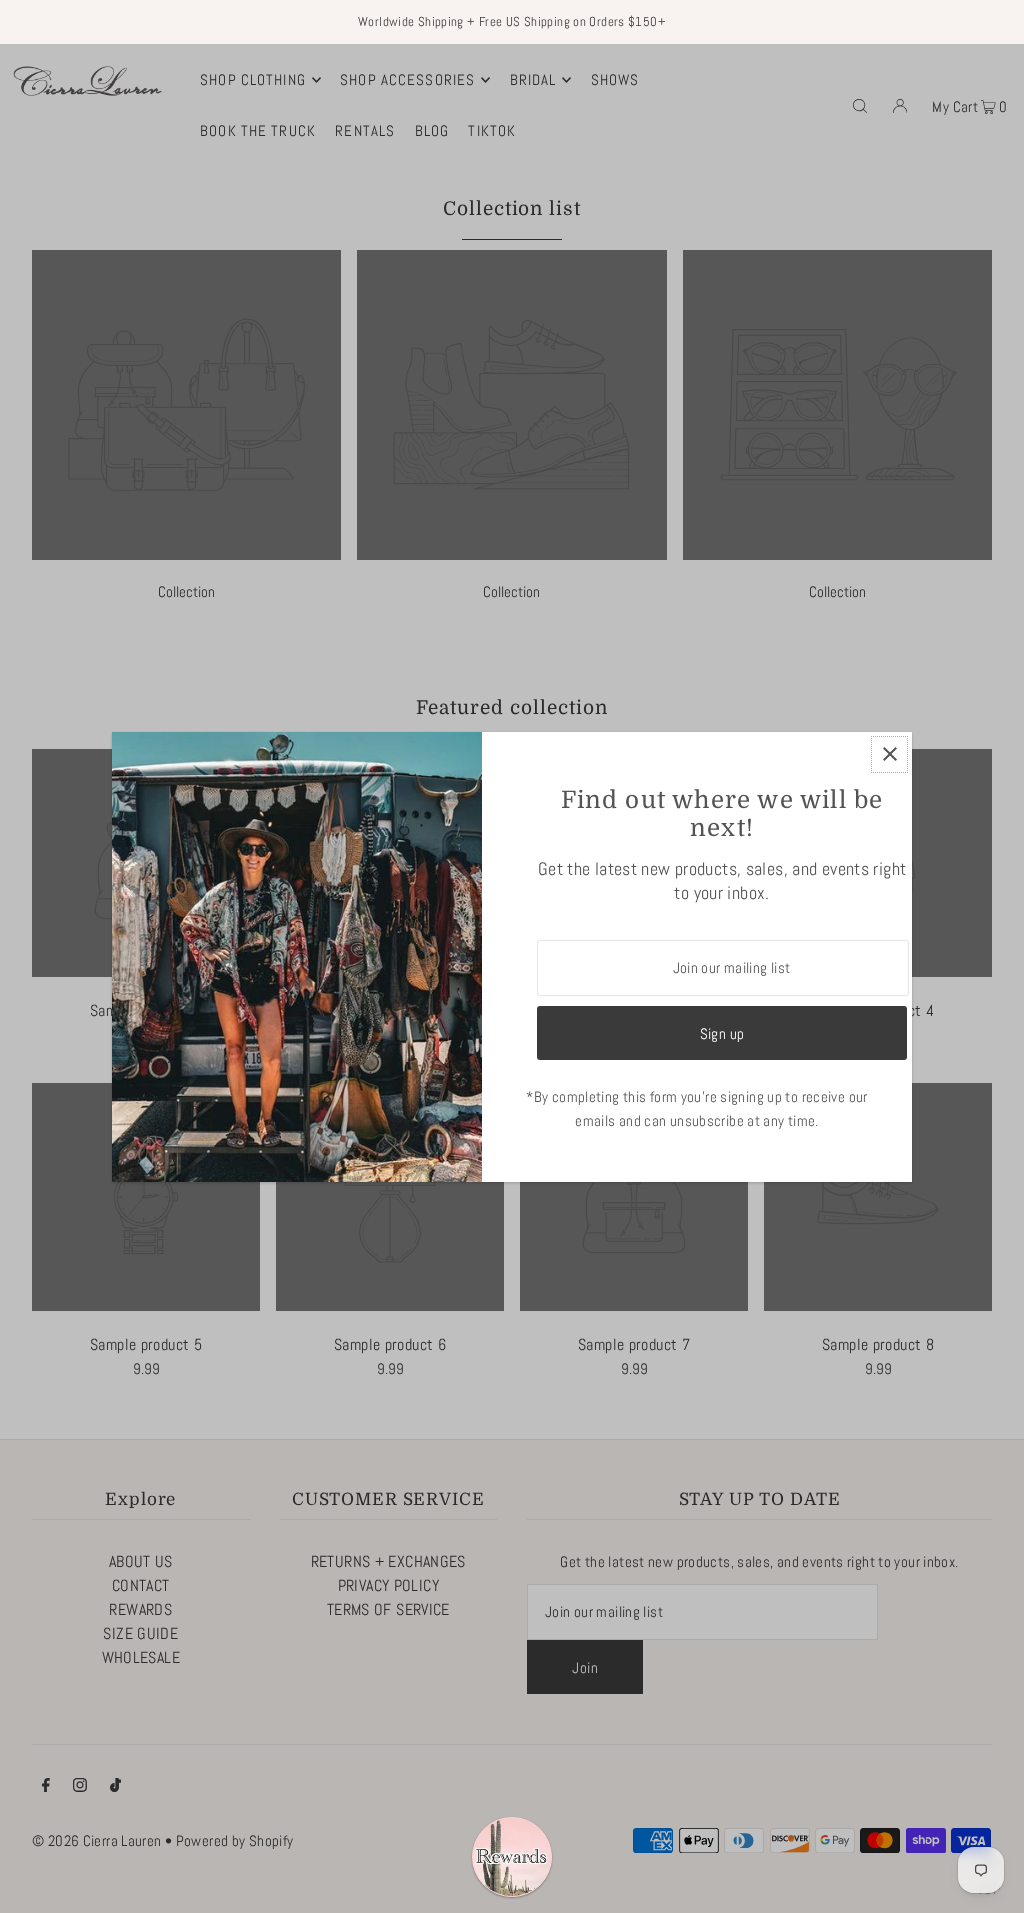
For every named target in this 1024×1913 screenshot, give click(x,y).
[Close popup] (889, 754)
